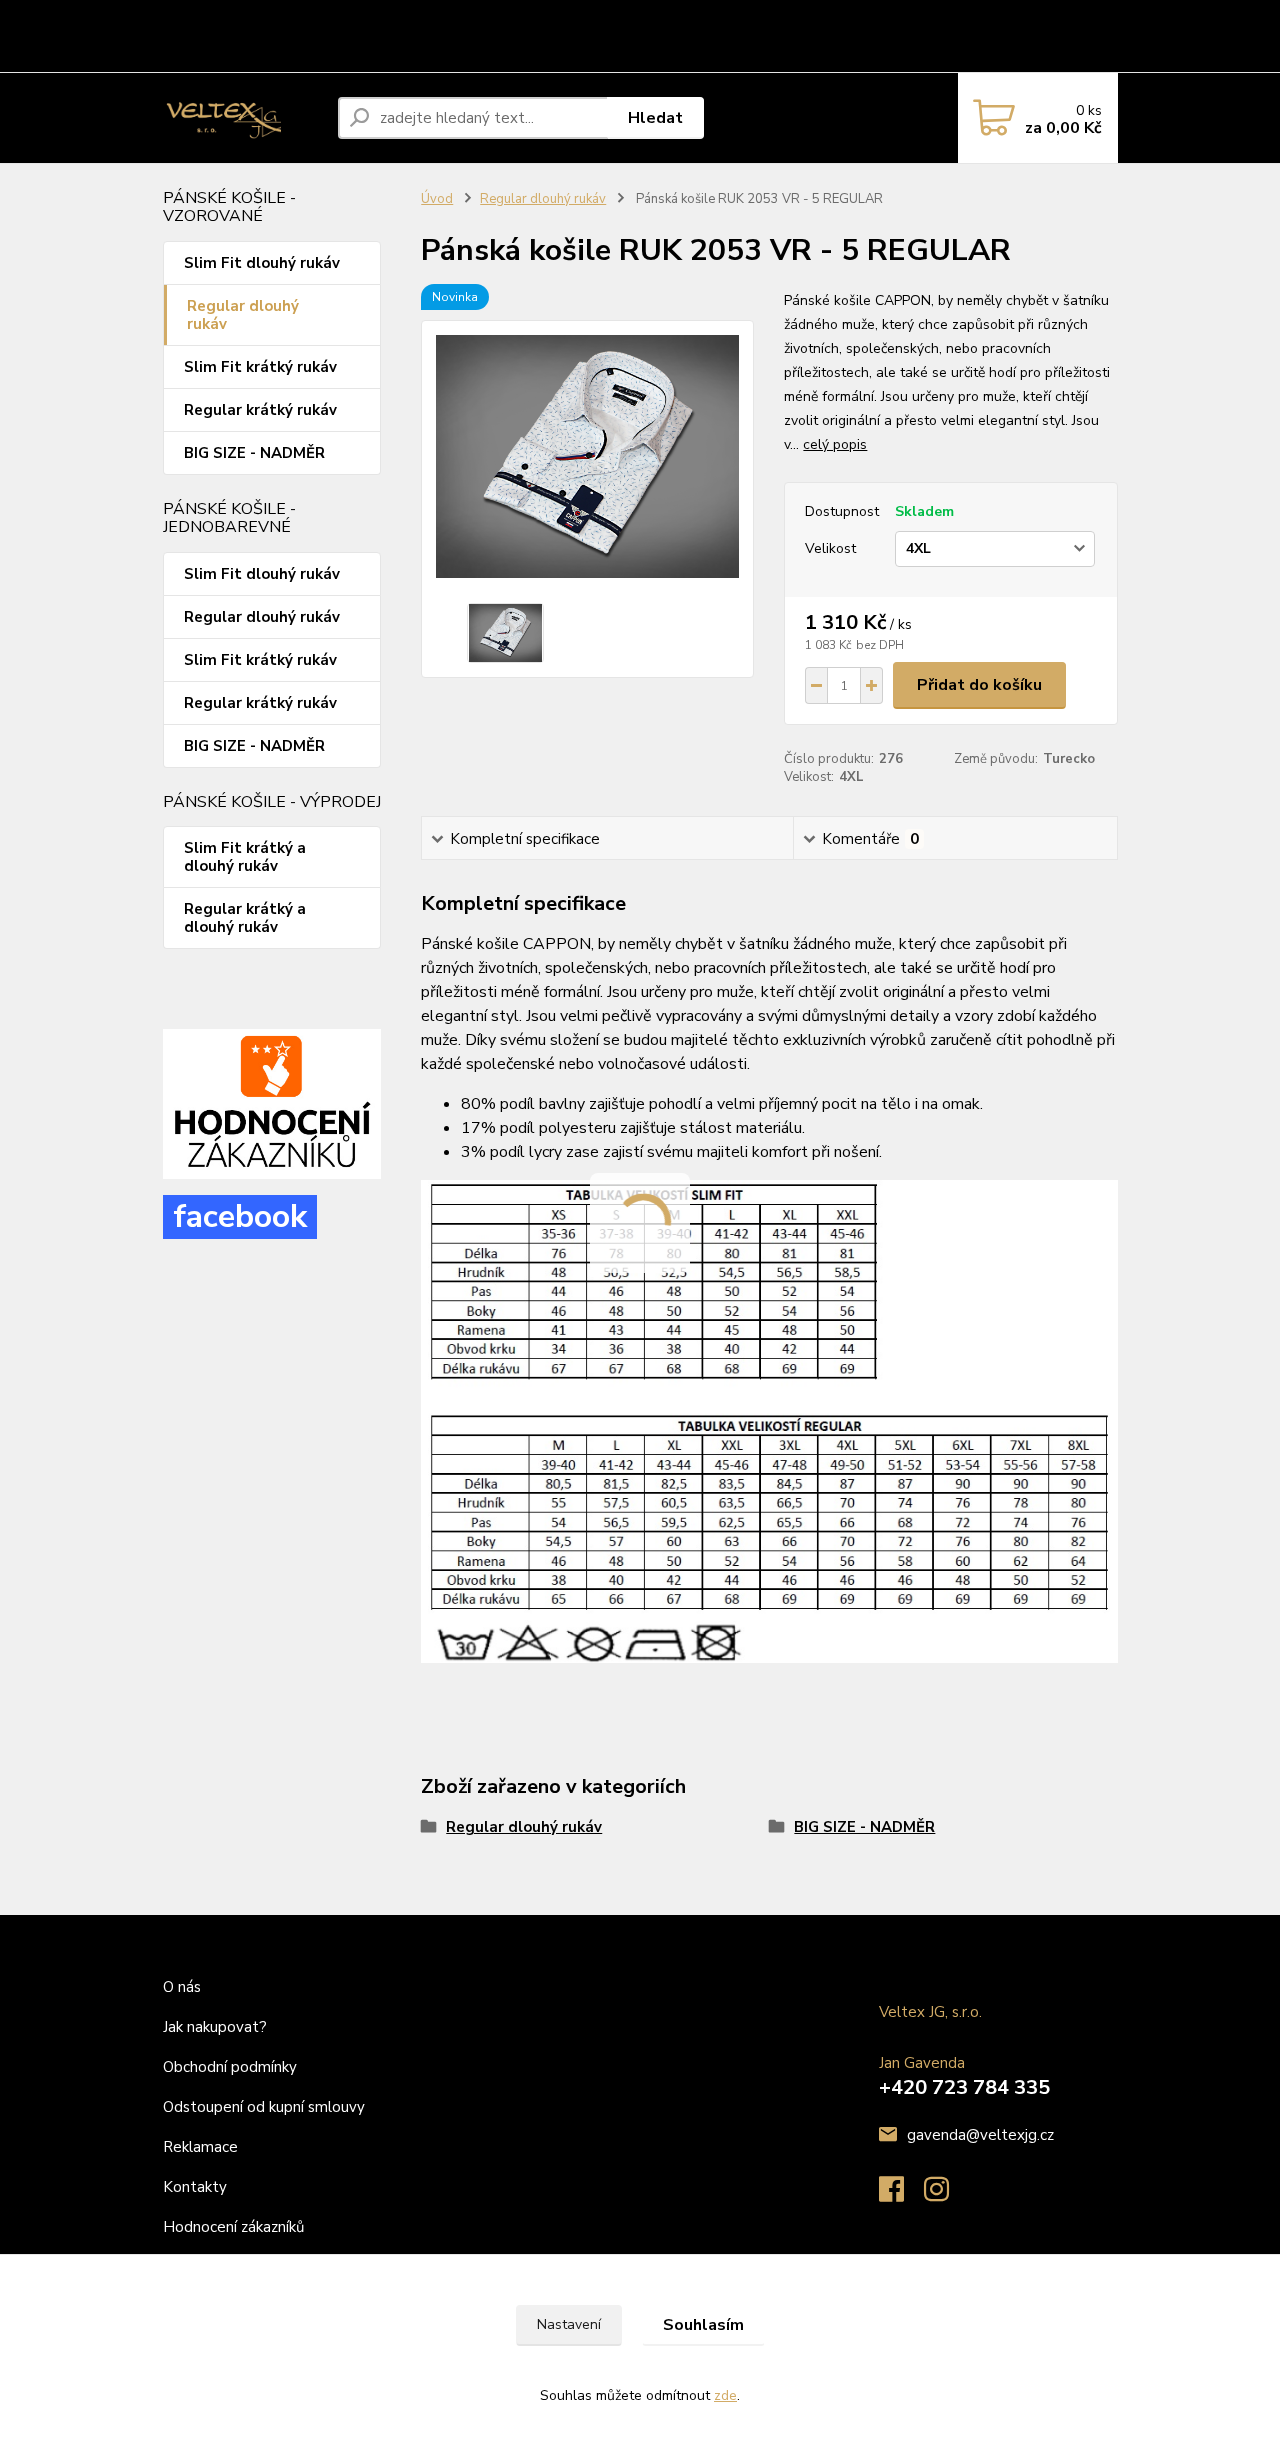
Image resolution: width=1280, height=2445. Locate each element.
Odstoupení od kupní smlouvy (570, 18)
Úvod (437, 199)
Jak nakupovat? (217, 2027)
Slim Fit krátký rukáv (260, 367)
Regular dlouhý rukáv (243, 315)
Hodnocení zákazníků (233, 2227)
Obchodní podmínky (397, 18)
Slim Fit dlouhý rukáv (262, 263)
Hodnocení (203, 54)
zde (725, 2395)
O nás (188, 18)
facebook (240, 1216)
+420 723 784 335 (964, 2087)
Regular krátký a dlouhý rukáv (245, 918)
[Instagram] (946, 2195)
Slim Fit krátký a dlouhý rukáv (245, 857)
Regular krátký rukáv (260, 410)
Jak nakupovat (271, 18)
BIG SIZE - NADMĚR (254, 453)
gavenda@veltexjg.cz (980, 2135)
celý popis (835, 444)
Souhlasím (703, 2325)
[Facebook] (901, 2195)
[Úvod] (242, 118)
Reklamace (716, 18)
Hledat (655, 118)
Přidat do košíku (979, 685)
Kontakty (286, 54)
